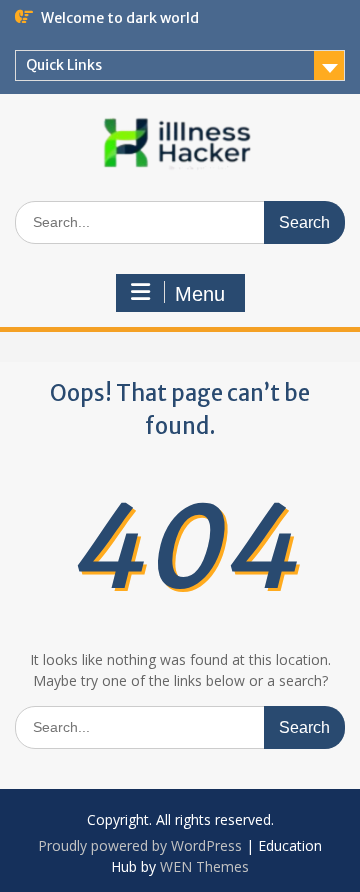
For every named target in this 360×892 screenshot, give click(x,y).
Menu (200, 294)
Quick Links (64, 65)
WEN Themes (204, 866)
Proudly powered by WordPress (140, 845)
